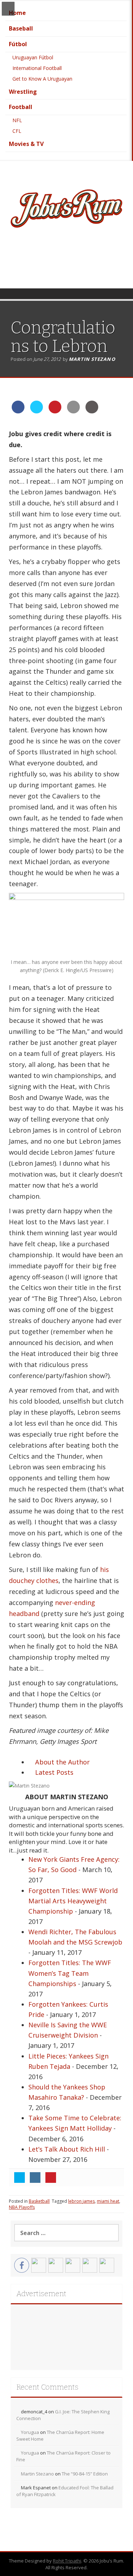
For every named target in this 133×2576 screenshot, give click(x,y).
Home (17, 13)
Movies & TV (26, 144)
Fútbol (18, 44)
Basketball (39, 2201)
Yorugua (30, 2432)
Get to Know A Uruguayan (42, 79)
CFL (17, 131)
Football (21, 107)
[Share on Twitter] (37, 411)
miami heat (108, 2201)
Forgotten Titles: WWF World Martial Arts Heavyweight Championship (73, 1901)
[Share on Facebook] (18, 411)
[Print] (92, 411)
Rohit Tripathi (67, 2561)
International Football (37, 68)
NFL (17, 120)
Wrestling (23, 92)
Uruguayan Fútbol (33, 57)
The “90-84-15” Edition (85, 2474)
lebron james (81, 2201)
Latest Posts (53, 1772)
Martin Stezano (92, 359)
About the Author (62, 1762)
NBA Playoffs (22, 2207)
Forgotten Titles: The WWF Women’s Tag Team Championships (70, 1973)
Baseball (21, 28)
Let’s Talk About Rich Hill (67, 2149)
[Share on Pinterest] (55, 411)
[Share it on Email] (73, 411)
